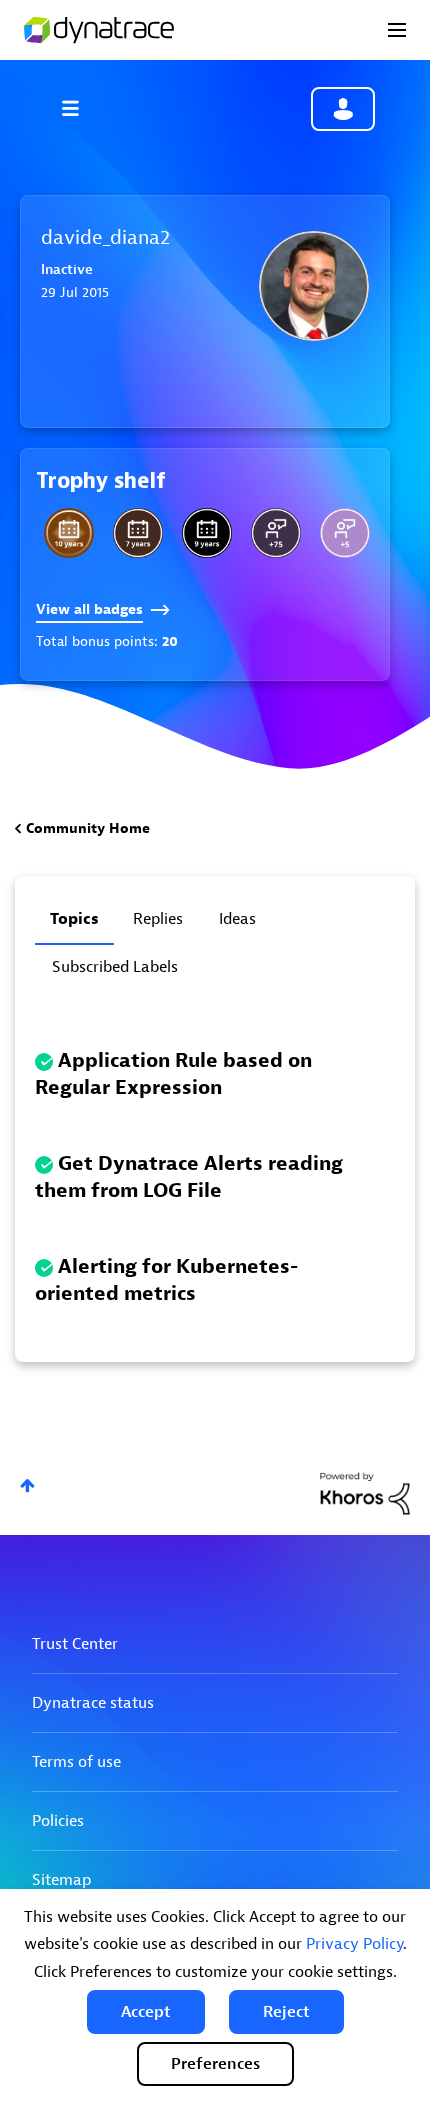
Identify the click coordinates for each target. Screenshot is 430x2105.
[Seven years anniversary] (138, 533)
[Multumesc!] (276, 533)
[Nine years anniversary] (207, 533)
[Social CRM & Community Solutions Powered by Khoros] (365, 1492)
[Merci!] (345, 533)
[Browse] (80, 108)
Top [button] (27, 1485)
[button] (146, 2012)
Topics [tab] (74, 919)
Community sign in (343, 109)
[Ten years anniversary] (69, 533)
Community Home (88, 828)
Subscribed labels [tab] (115, 967)
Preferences (215, 2064)
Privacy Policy (354, 1944)
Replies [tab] (158, 919)
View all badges (89, 609)
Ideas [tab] (237, 919)
